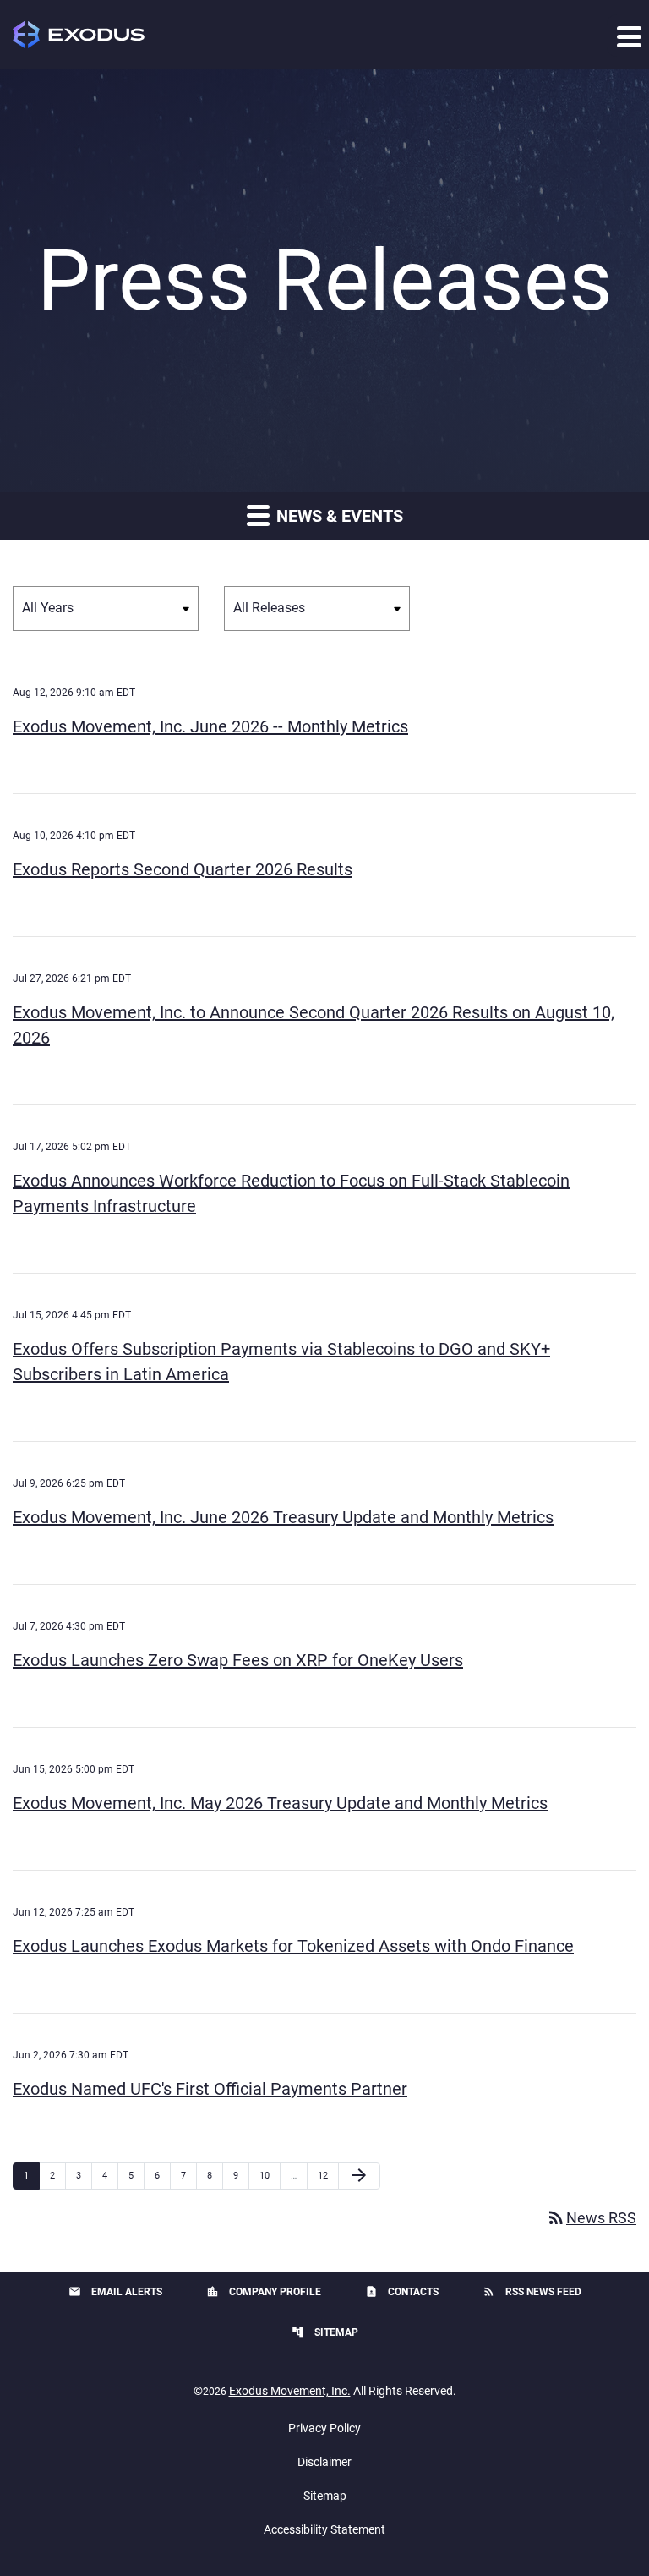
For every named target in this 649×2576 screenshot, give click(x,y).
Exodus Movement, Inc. (290, 2391)
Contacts (402, 2291)
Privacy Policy (324, 2428)
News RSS (591, 2218)
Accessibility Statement (324, 2529)
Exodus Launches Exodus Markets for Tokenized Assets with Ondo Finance (293, 1946)
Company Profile (264, 2291)
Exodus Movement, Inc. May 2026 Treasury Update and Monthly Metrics (280, 1803)
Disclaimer (324, 2462)
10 (269, 2175)
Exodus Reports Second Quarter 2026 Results (183, 869)
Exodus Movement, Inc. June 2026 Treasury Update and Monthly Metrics (283, 1517)
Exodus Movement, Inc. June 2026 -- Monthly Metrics (210, 726)
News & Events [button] (338, 516)
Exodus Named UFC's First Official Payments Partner (210, 2089)
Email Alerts (115, 2291)
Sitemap (325, 2332)
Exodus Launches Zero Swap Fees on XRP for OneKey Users (238, 1660)
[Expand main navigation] (628, 36)
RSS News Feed (532, 2291)
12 (327, 2175)
